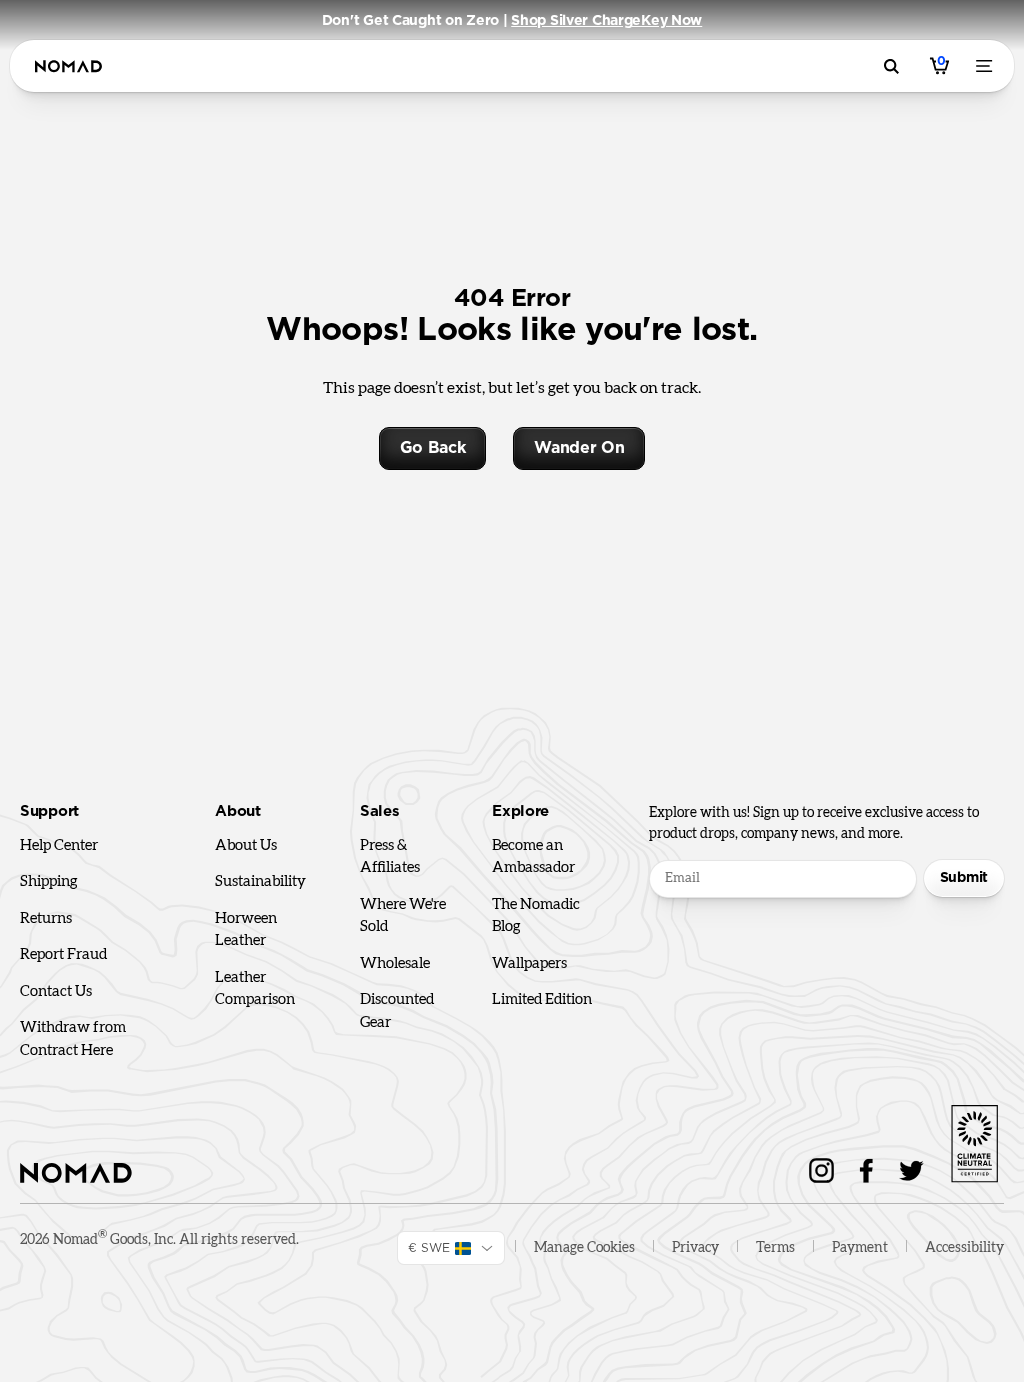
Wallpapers (529, 963)
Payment (860, 1248)
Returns (46, 918)
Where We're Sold (403, 916)
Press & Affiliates (390, 857)
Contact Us (56, 991)
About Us (246, 845)
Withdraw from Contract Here (73, 1039)
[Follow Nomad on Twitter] (911, 1170)
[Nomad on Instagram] (821, 1170)
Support (49, 811)
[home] (68, 66)
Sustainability (260, 881)
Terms (775, 1248)
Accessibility (964, 1248)
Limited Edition (542, 999)
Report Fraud (63, 954)
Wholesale (395, 963)
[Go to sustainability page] (974, 1140)
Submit (964, 878)
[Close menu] (988, 66)
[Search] (894, 66)
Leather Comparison (255, 989)
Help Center (59, 845)
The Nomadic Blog (536, 916)
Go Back (433, 448)
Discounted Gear (397, 1011)
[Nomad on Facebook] (866, 1170)
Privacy (695, 1248)
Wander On (579, 448)
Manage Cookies (584, 1248)
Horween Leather (246, 930)
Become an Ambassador (533, 857)
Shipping (49, 881)
